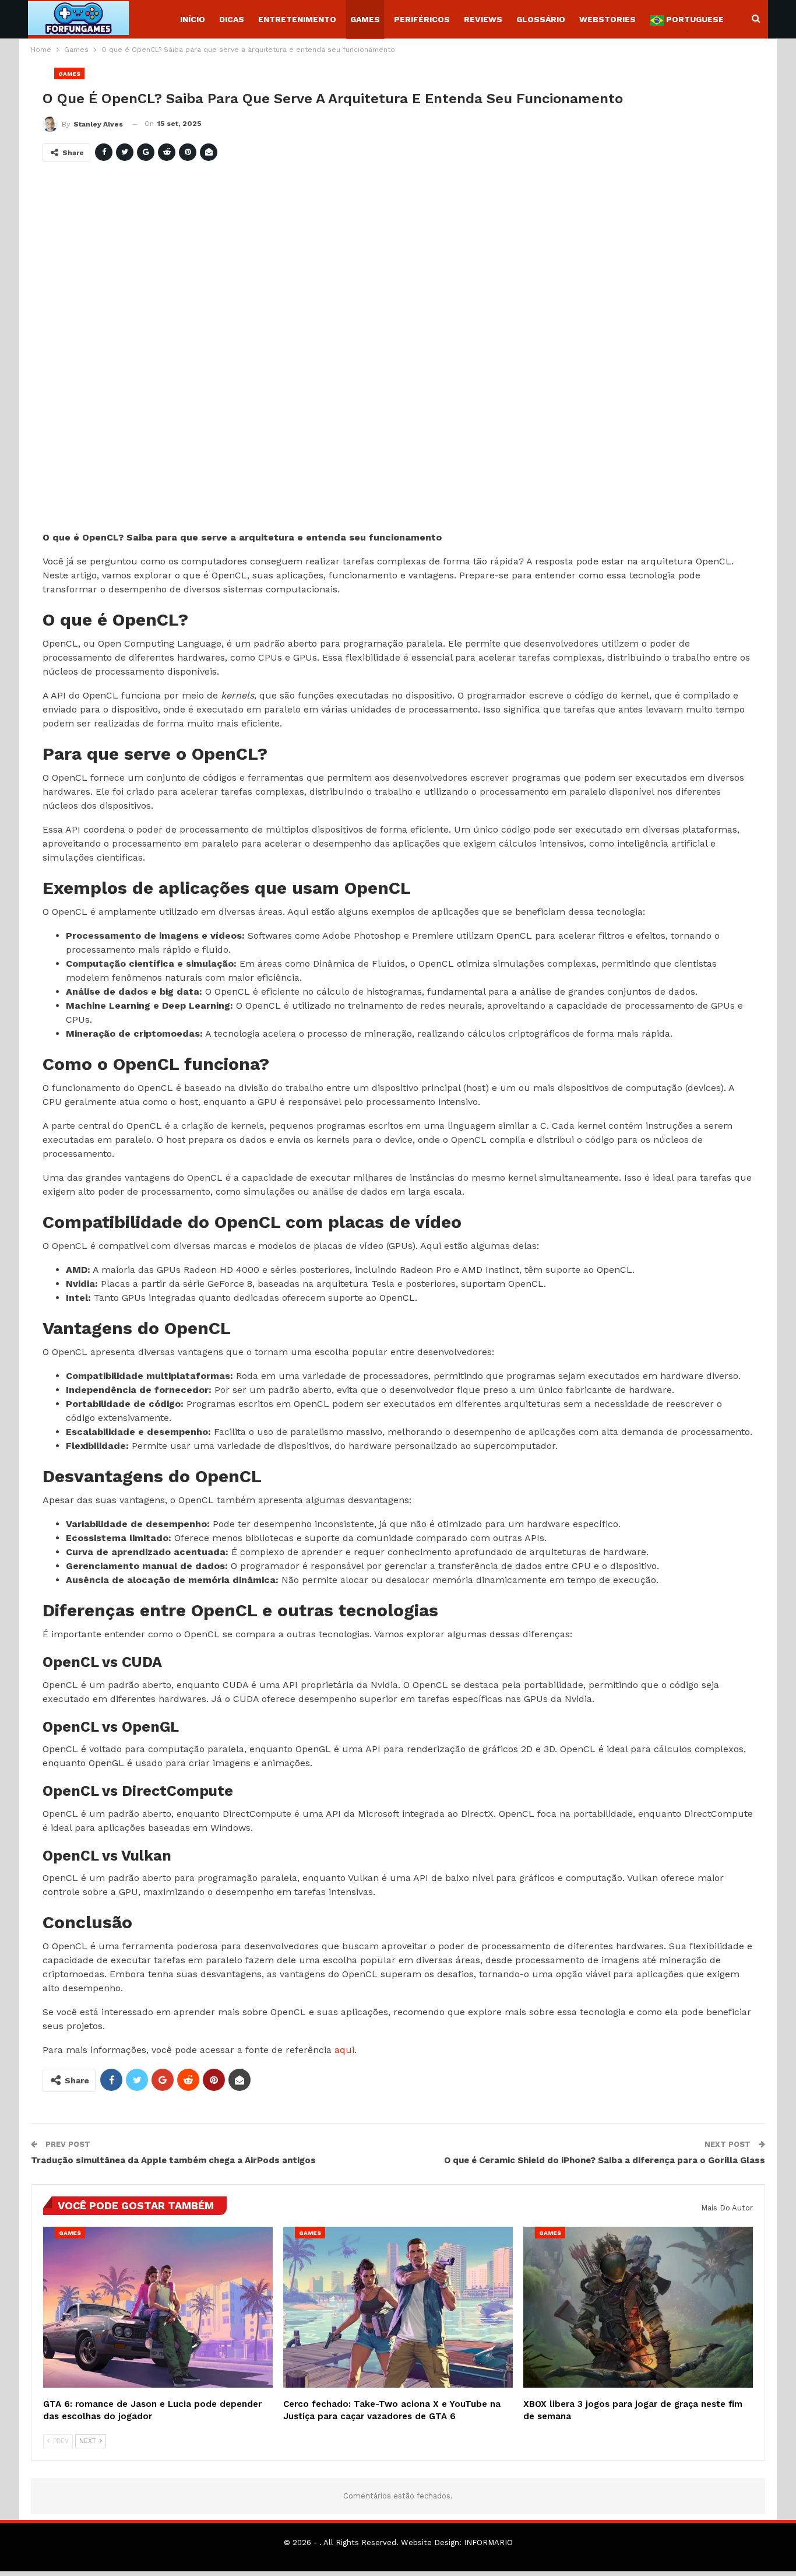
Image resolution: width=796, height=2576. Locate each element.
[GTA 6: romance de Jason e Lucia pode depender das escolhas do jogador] (158, 2307)
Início (193, 19)
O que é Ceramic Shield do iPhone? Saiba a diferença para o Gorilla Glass (605, 2160)
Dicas (232, 19)
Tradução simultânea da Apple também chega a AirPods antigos (173, 2160)
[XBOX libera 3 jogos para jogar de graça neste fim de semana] (638, 2307)
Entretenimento (297, 19)
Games (365, 19)
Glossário (541, 19)
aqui (344, 2050)
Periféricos (422, 19)
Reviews (483, 19)
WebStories (607, 19)
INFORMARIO (488, 2542)
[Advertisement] (392, 351)
